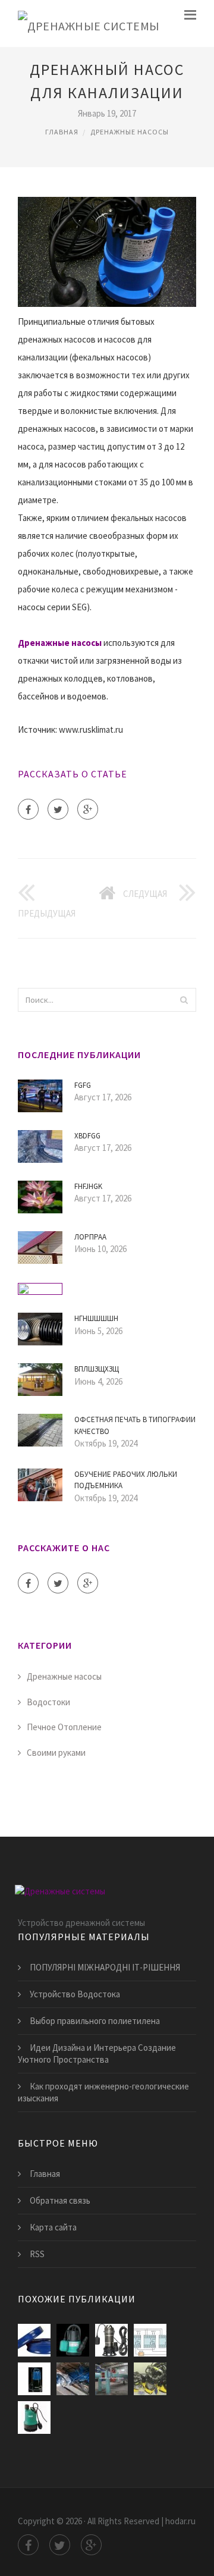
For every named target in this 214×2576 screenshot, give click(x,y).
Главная (62, 132)
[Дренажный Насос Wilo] (34, 2417)
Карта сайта (53, 2227)
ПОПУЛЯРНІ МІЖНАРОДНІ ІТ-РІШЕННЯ (105, 1967)
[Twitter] (58, 809)
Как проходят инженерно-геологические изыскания (103, 2092)
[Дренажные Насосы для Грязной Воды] (34, 2379)
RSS (37, 2254)
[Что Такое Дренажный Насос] (111, 2379)
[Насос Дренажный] (111, 2340)
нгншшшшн (96, 1318)
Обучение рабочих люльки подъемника (126, 1480)
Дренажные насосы (130, 132)
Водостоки (48, 1702)
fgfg (83, 1085)
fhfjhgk (88, 1186)
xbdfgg (87, 1136)
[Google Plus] (88, 809)
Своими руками (56, 1753)
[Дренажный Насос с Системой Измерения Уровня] (150, 2340)
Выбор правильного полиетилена (95, 2021)
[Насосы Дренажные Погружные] (150, 2379)
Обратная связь (60, 2200)
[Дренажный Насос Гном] (73, 2379)
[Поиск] (184, 1000)
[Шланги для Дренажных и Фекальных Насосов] (34, 2340)
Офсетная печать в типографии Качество (135, 1425)
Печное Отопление (64, 1727)
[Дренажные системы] (89, 23)
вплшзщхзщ (97, 1369)
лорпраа (90, 1237)
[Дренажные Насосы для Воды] (73, 2340)
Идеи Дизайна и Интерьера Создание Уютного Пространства (97, 2053)
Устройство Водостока (75, 1994)
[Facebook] (28, 809)
